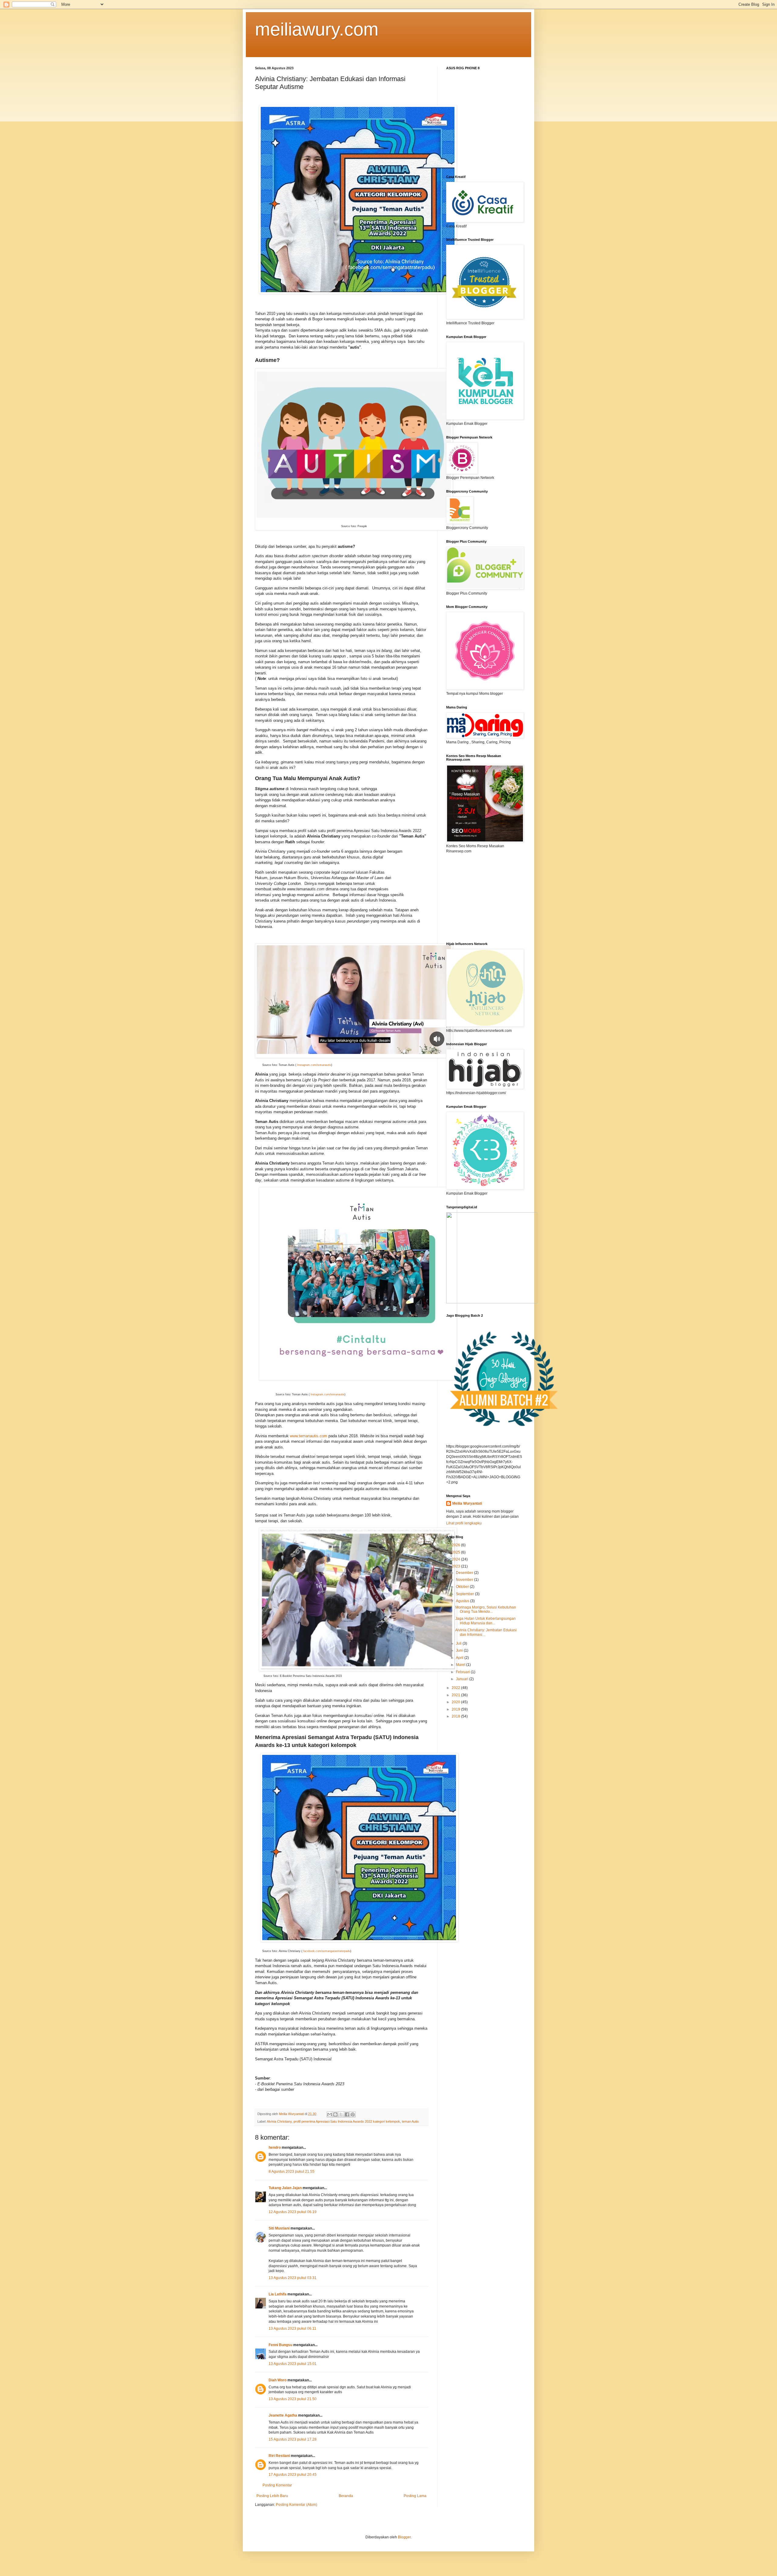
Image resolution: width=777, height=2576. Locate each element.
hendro (275, 2148)
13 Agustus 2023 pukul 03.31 (293, 2278)
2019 (456, 1709)
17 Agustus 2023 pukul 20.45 (293, 2475)
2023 (456, 1566)
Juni (460, 1650)
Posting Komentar (277, 2485)
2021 (456, 1695)
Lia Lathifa (278, 2294)
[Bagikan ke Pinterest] (353, 2114)
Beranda (346, 2496)
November (465, 1580)
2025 (456, 1552)
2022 (456, 1688)
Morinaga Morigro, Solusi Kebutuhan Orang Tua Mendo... (486, 1609)
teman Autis (410, 2121)
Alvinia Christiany (279, 2121)
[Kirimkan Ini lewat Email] (330, 2114)
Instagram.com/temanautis (314, 1065)
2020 (456, 1702)
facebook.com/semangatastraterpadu (327, 1951)
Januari (463, 1679)
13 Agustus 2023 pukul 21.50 (293, 2399)
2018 (456, 1716)
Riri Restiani (279, 2456)
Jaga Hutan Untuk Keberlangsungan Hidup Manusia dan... (485, 1621)
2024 (456, 1559)
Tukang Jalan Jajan (285, 2188)
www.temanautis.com (309, 1436)
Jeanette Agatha (283, 2415)
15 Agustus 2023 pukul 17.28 (293, 2439)
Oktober (463, 1587)
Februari (463, 1672)
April (460, 1658)
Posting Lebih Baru (272, 2496)
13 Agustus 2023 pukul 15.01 (293, 2364)
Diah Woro (278, 2380)
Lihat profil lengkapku (464, 1523)
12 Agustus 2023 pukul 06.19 (293, 2212)
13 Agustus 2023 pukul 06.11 (292, 2329)
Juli (459, 1643)
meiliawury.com (317, 29)
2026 (456, 1545)
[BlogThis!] (335, 2114)
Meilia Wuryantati (467, 1503)
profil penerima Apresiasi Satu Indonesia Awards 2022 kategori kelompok (347, 2121)
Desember (465, 1573)
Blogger (404, 2537)
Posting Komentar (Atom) (297, 2505)
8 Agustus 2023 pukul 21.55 (292, 2172)
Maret (461, 1665)
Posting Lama (415, 2496)
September (465, 1594)
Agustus (463, 1601)
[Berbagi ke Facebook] (347, 2114)
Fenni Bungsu (280, 2345)
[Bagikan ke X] (341, 2114)
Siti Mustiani (279, 2228)
